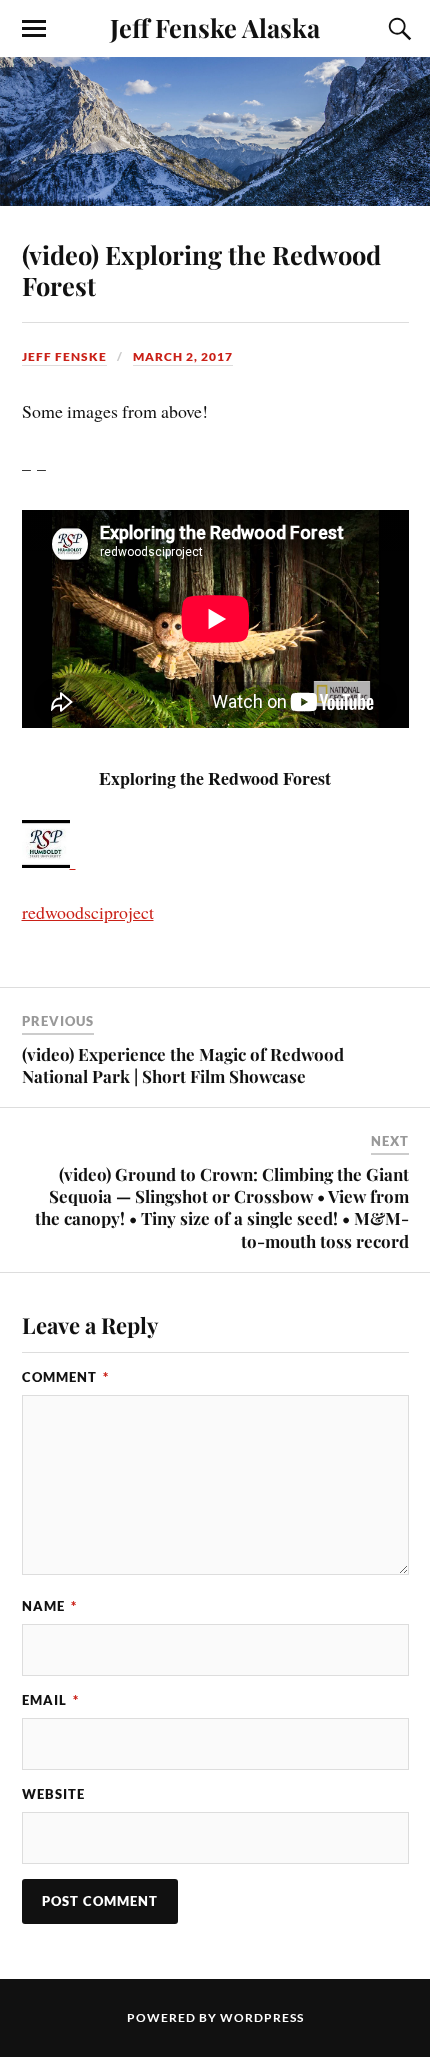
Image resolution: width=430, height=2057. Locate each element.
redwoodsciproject (88, 912)
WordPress (262, 2017)
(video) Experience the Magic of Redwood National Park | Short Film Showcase (183, 1065)
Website (53, 1794)
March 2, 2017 (183, 356)
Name (49, 1606)
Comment (65, 1377)
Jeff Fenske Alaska (215, 27)
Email (50, 1700)
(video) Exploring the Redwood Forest (201, 270)
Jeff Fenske (64, 356)
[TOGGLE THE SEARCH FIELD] (397, 29)
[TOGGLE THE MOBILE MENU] (34, 29)
